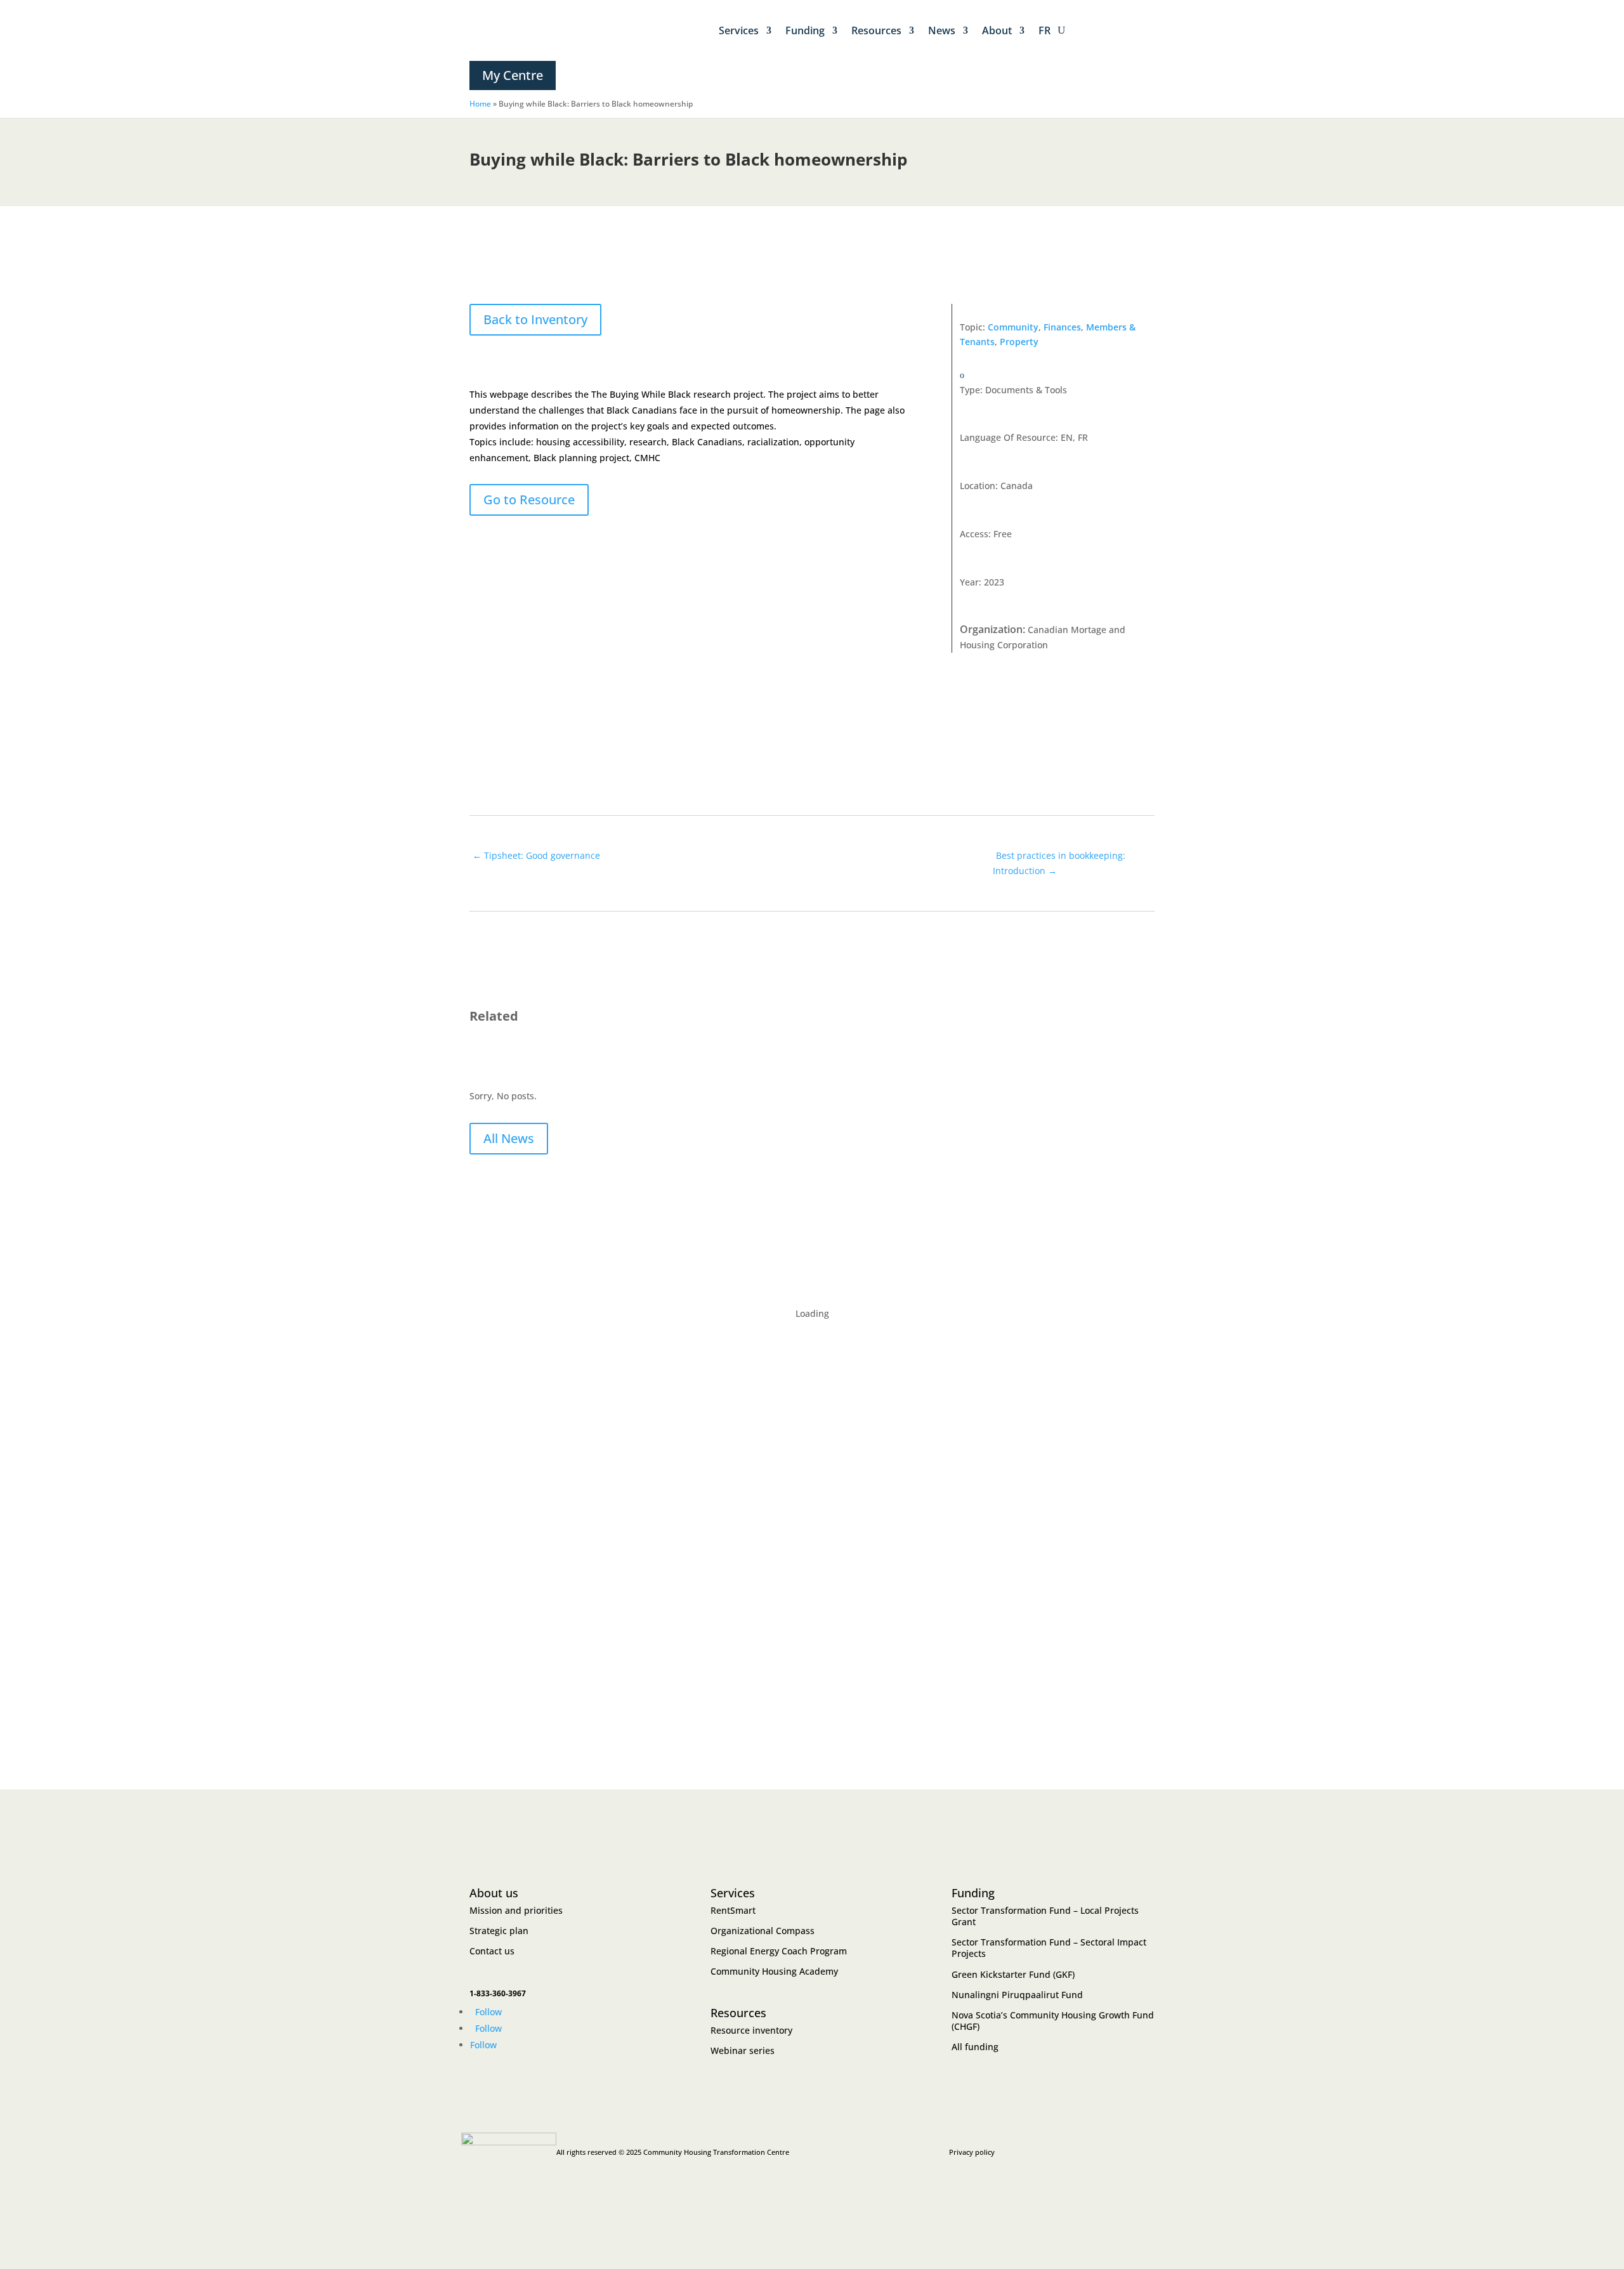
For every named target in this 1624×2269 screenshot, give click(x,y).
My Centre (513, 75)
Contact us (492, 1951)
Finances (1062, 327)
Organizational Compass (763, 1931)
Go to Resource (529, 500)
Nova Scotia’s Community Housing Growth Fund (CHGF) (1053, 2021)
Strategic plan (499, 1931)
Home (480, 104)
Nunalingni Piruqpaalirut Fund (1017, 1995)
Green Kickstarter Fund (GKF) (1013, 1974)
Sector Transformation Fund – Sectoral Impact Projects (1049, 1948)
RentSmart (733, 1910)
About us (494, 1893)
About (997, 30)
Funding (805, 30)
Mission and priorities (516, 1910)
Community (1013, 327)
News (942, 30)
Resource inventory (751, 2030)
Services (739, 30)
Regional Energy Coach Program (779, 1951)
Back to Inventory (535, 319)
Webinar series (743, 2050)
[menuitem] (1044, 30)
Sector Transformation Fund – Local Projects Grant (1045, 1916)
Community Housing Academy (774, 1971)
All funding (975, 2047)
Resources (876, 30)
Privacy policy (972, 2152)
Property (1019, 342)
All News (509, 1138)
